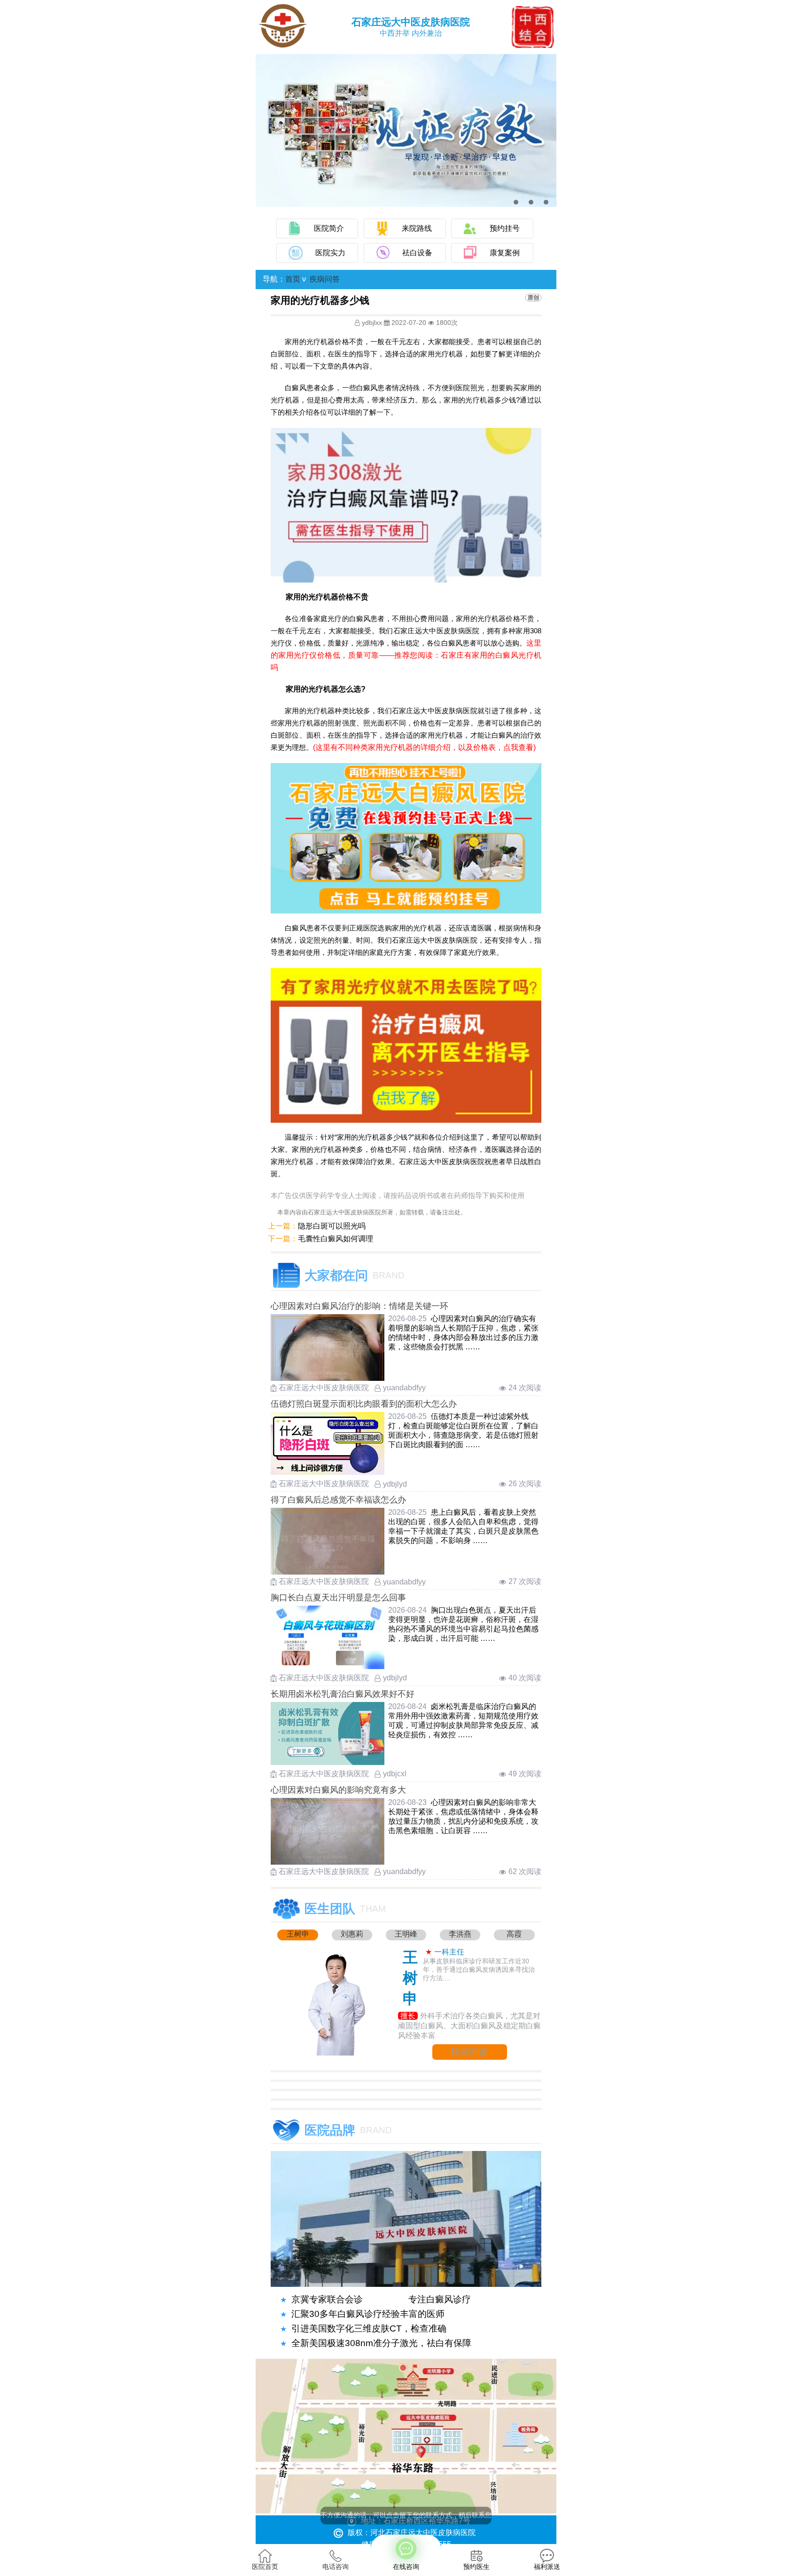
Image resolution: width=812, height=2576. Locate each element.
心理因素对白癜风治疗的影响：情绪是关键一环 (359, 1306)
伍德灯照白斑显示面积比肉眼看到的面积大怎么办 (364, 1404)
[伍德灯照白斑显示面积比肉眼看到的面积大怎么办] (328, 1472)
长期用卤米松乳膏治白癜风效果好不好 (343, 1694)
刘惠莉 (352, 1934)
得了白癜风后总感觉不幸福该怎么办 (338, 1500)
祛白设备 (417, 253)
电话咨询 (336, 2567)
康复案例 (505, 253)
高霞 (514, 1934)
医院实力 (330, 253)
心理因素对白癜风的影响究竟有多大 (338, 1790)
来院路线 (417, 228)
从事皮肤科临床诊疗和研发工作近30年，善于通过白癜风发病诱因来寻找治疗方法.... (479, 1969)
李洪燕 (460, 1934)
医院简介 (329, 228)
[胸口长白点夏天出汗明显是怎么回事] (328, 1666)
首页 (293, 279)
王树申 (298, 1934)
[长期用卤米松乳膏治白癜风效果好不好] (328, 1762)
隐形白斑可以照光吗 (332, 1226)
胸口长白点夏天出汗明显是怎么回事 (338, 1598)
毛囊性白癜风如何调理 (336, 1239)
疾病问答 (325, 279)
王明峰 (406, 1934)
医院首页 (265, 2567)
